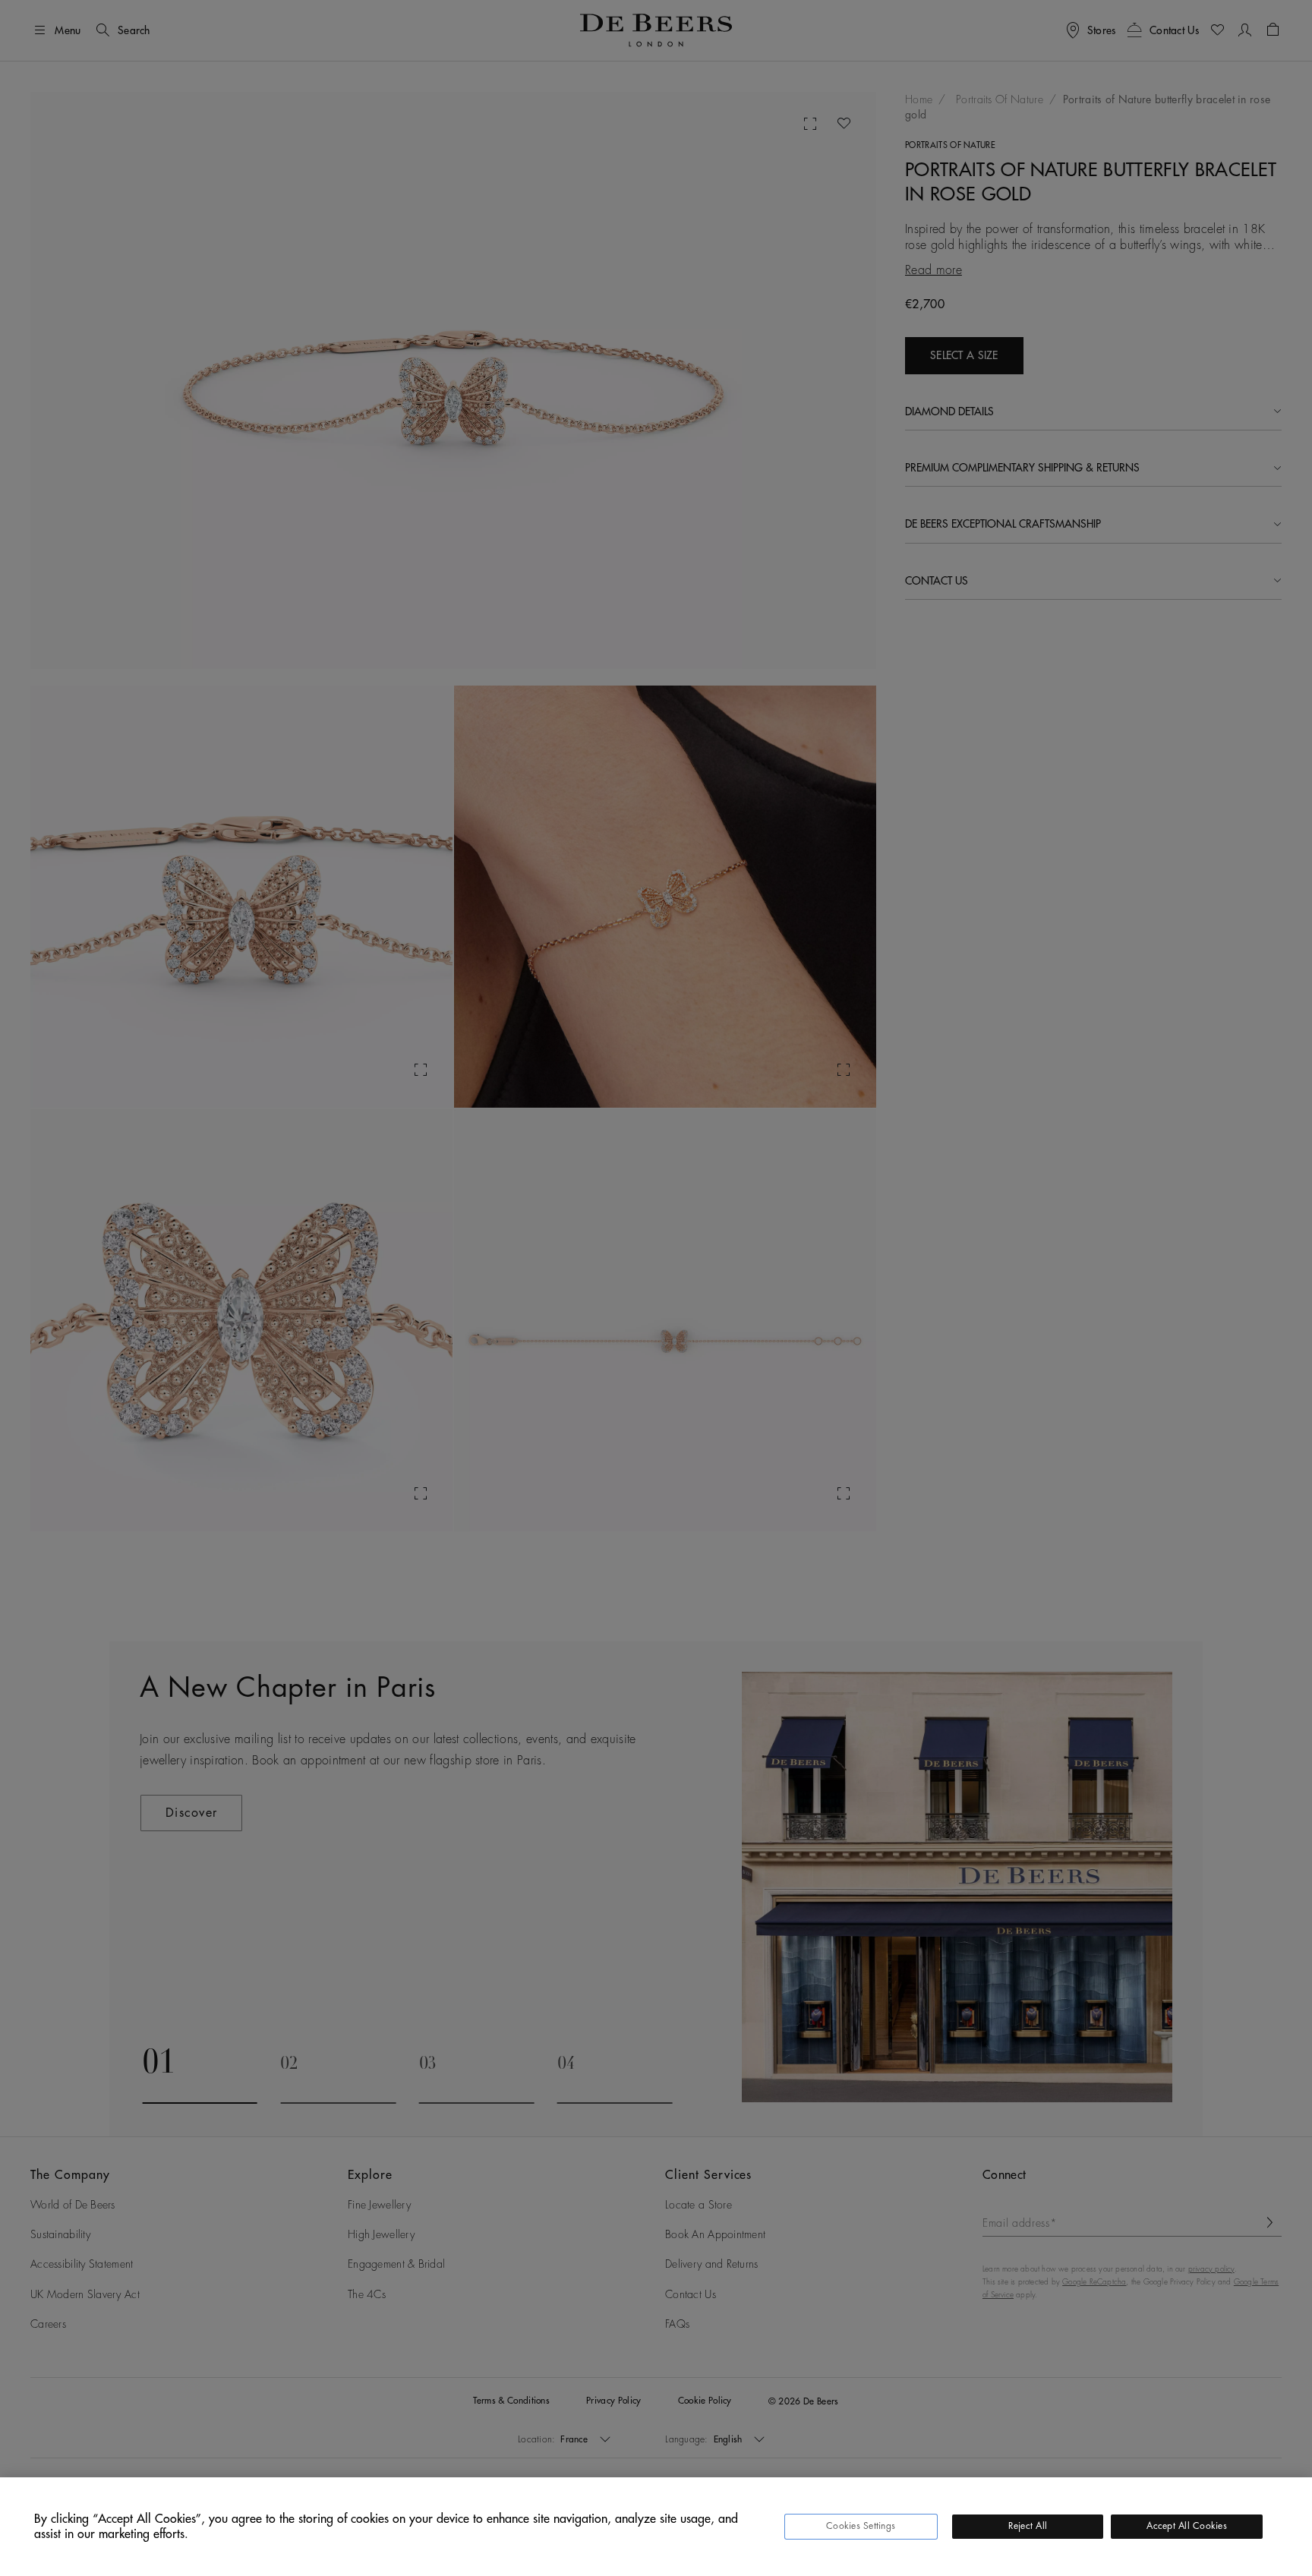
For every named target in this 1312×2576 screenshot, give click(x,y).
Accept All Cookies (1186, 2526)
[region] (656, 2527)
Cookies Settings (861, 2526)
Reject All (1028, 2526)
